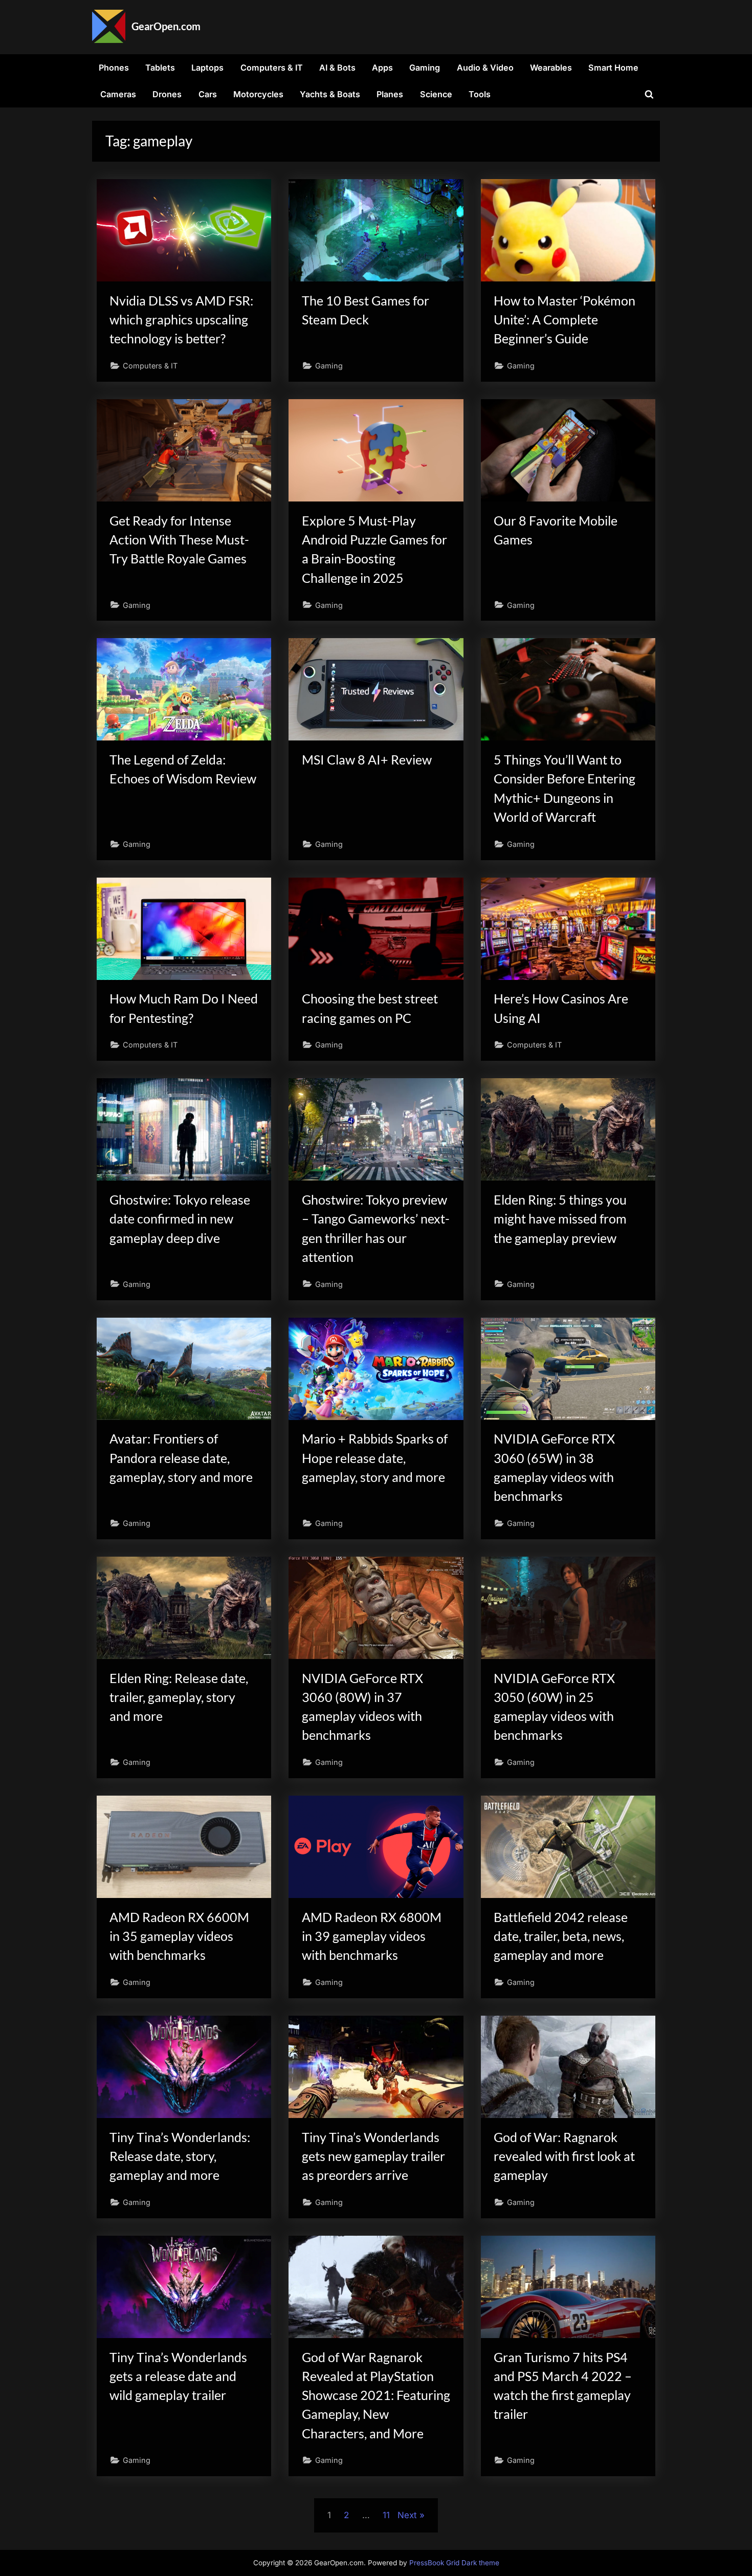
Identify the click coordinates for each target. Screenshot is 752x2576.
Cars (208, 94)
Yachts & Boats (330, 94)
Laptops (207, 68)
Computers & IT (272, 68)
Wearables (551, 68)
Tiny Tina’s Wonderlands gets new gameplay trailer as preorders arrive (373, 2156)
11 (386, 2515)
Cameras (118, 94)
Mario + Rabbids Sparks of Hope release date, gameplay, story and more (375, 1458)
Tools (480, 94)
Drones (167, 94)
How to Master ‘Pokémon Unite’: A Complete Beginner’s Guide (565, 320)
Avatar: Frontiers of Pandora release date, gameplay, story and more (181, 1458)
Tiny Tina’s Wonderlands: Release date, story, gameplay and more (180, 2156)
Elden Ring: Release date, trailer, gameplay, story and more (179, 1697)
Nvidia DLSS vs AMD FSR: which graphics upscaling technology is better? (181, 320)
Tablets (160, 68)
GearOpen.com (166, 26)
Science (436, 94)
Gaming (425, 68)
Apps (382, 68)
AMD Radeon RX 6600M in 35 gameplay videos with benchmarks (179, 1936)
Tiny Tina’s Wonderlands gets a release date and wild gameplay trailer (178, 2376)
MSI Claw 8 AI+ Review (367, 760)
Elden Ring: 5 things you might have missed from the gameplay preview (560, 1219)
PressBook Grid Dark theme (454, 2563)
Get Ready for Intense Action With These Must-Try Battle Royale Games (179, 540)
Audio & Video (485, 68)
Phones (114, 68)
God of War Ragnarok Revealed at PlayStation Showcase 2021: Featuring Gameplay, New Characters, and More (376, 2395)
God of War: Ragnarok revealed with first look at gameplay (564, 2156)
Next (407, 2515)
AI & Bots (337, 68)
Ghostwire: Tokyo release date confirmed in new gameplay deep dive (180, 1219)
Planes (390, 94)
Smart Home (613, 68)
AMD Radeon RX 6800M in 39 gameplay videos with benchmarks (372, 1936)
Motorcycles (258, 94)
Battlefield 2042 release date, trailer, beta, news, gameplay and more (561, 1936)
